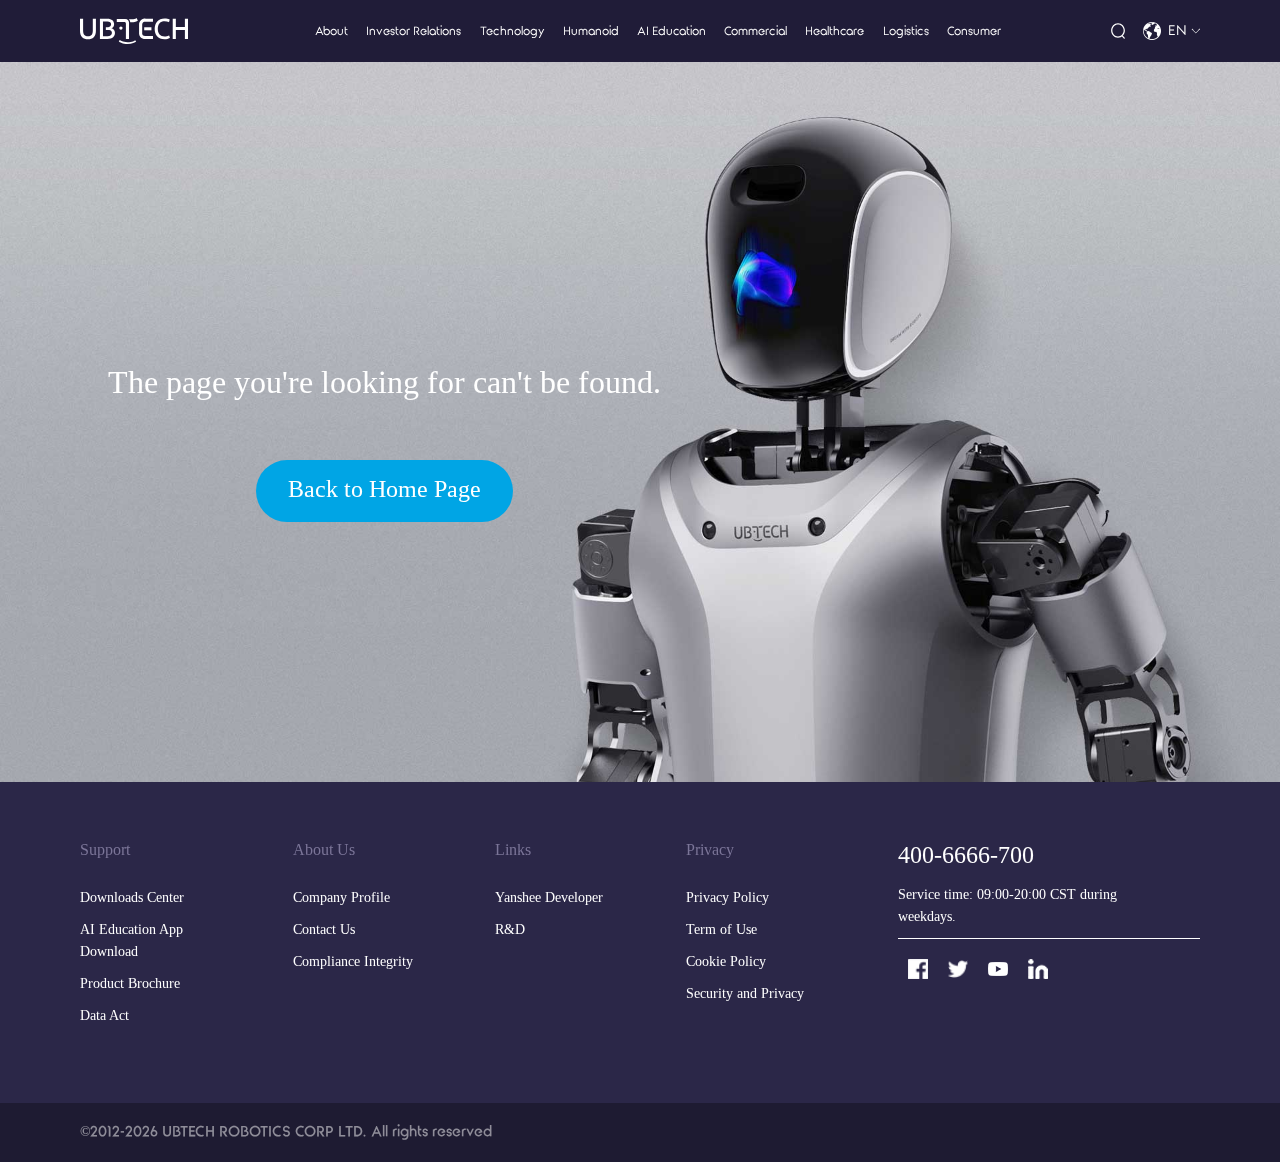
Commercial (755, 31)
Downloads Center (132, 898)
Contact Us (324, 930)
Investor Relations (413, 31)
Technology (512, 31)
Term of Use (721, 930)
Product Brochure (130, 984)
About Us (324, 850)
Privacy (710, 850)
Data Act (104, 1016)
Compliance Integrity (353, 962)
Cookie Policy (726, 962)
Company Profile (341, 898)
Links (513, 850)
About (331, 31)
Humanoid (591, 31)
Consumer (974, 31)
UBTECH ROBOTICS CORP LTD (262, 1131)
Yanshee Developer (549, 898)
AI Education (671, 31)
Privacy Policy (727, 898)
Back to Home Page (384, 490)
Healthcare (834, 31)
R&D (510, 930)
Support (105, 850)
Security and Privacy (745, 994)
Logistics (906, 31)
